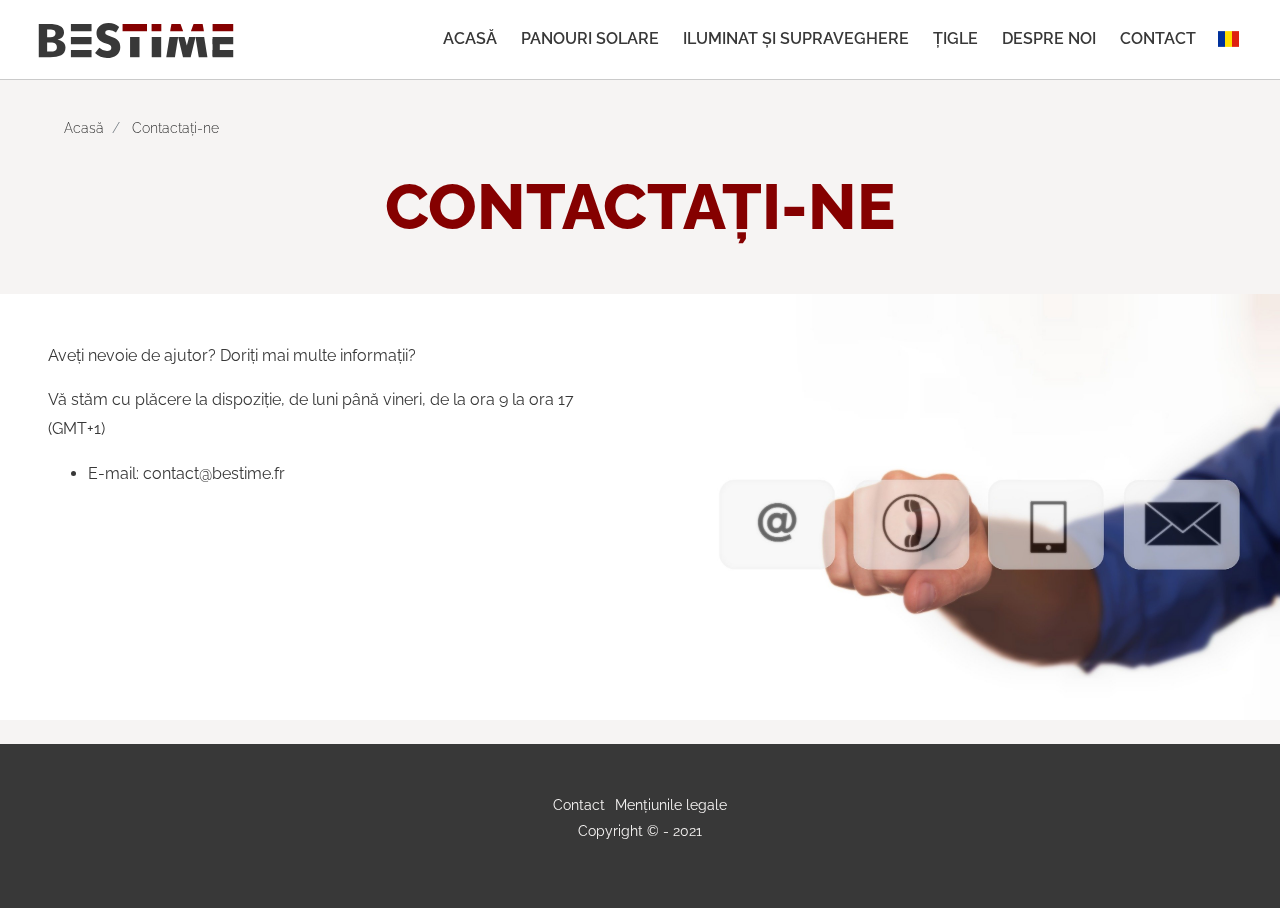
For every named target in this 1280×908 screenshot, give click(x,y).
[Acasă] (136, 39)
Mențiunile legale (671, 804)
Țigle (955, 38)
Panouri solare (590, 38)
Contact (1158, 38)
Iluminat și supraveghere (796, 38)
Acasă (470, 38)
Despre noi (1049, 38)
